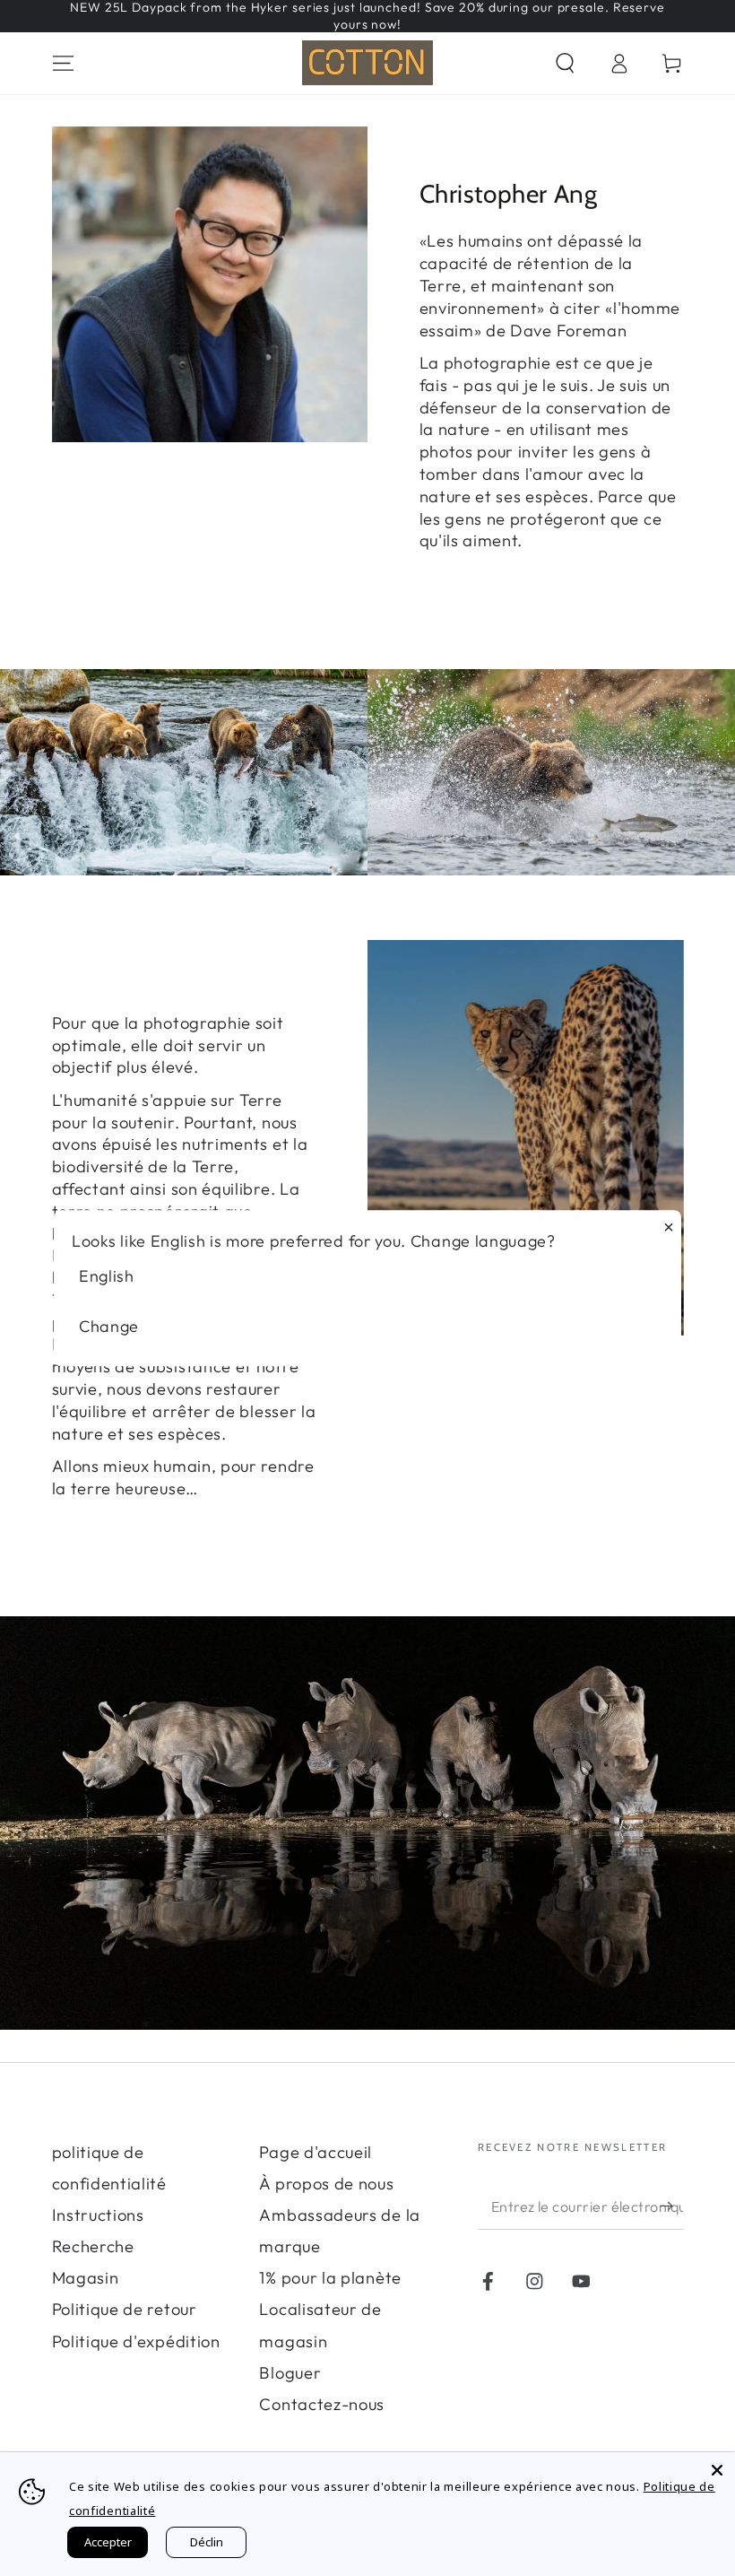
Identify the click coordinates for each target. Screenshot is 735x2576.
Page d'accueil (316, 2152)
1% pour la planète (330, 2278)
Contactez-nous (322, 2404)
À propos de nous (326, 2184)
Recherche (93, 2246)
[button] (565, 63)
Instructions (98, 2215)
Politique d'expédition (136, 2341)
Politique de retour (125, 2309)
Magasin (86, 2278)
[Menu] (63, 63)
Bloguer (290, 2373)
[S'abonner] (671, 2206)
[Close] (717, 2470)
